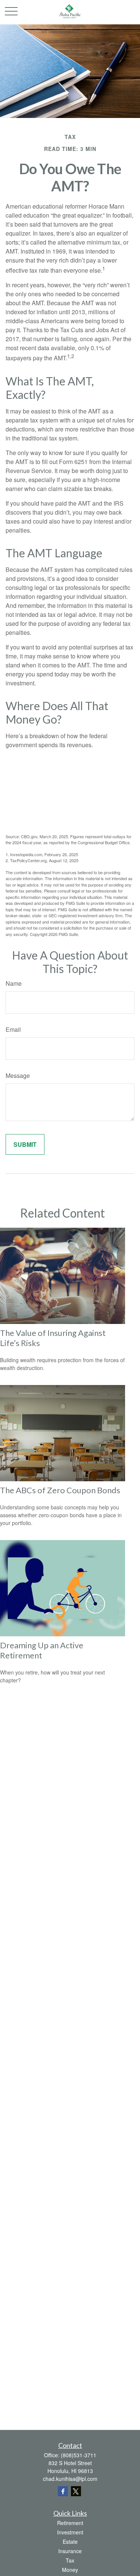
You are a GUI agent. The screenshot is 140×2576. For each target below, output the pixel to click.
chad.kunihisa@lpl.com (70, 2479)
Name (14, 983)
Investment (70, 2532)
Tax (70, 2560)
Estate (70, 2542)
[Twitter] (76, 2491)
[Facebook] (63, 2491)
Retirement (70, 2523)
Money (70, 2570)
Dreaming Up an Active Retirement (42, 1650)
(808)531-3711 (79, 2455)
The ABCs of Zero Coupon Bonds (60, 1490)
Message (18, 1075)
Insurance (70, 2551)
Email (13, 1029)
